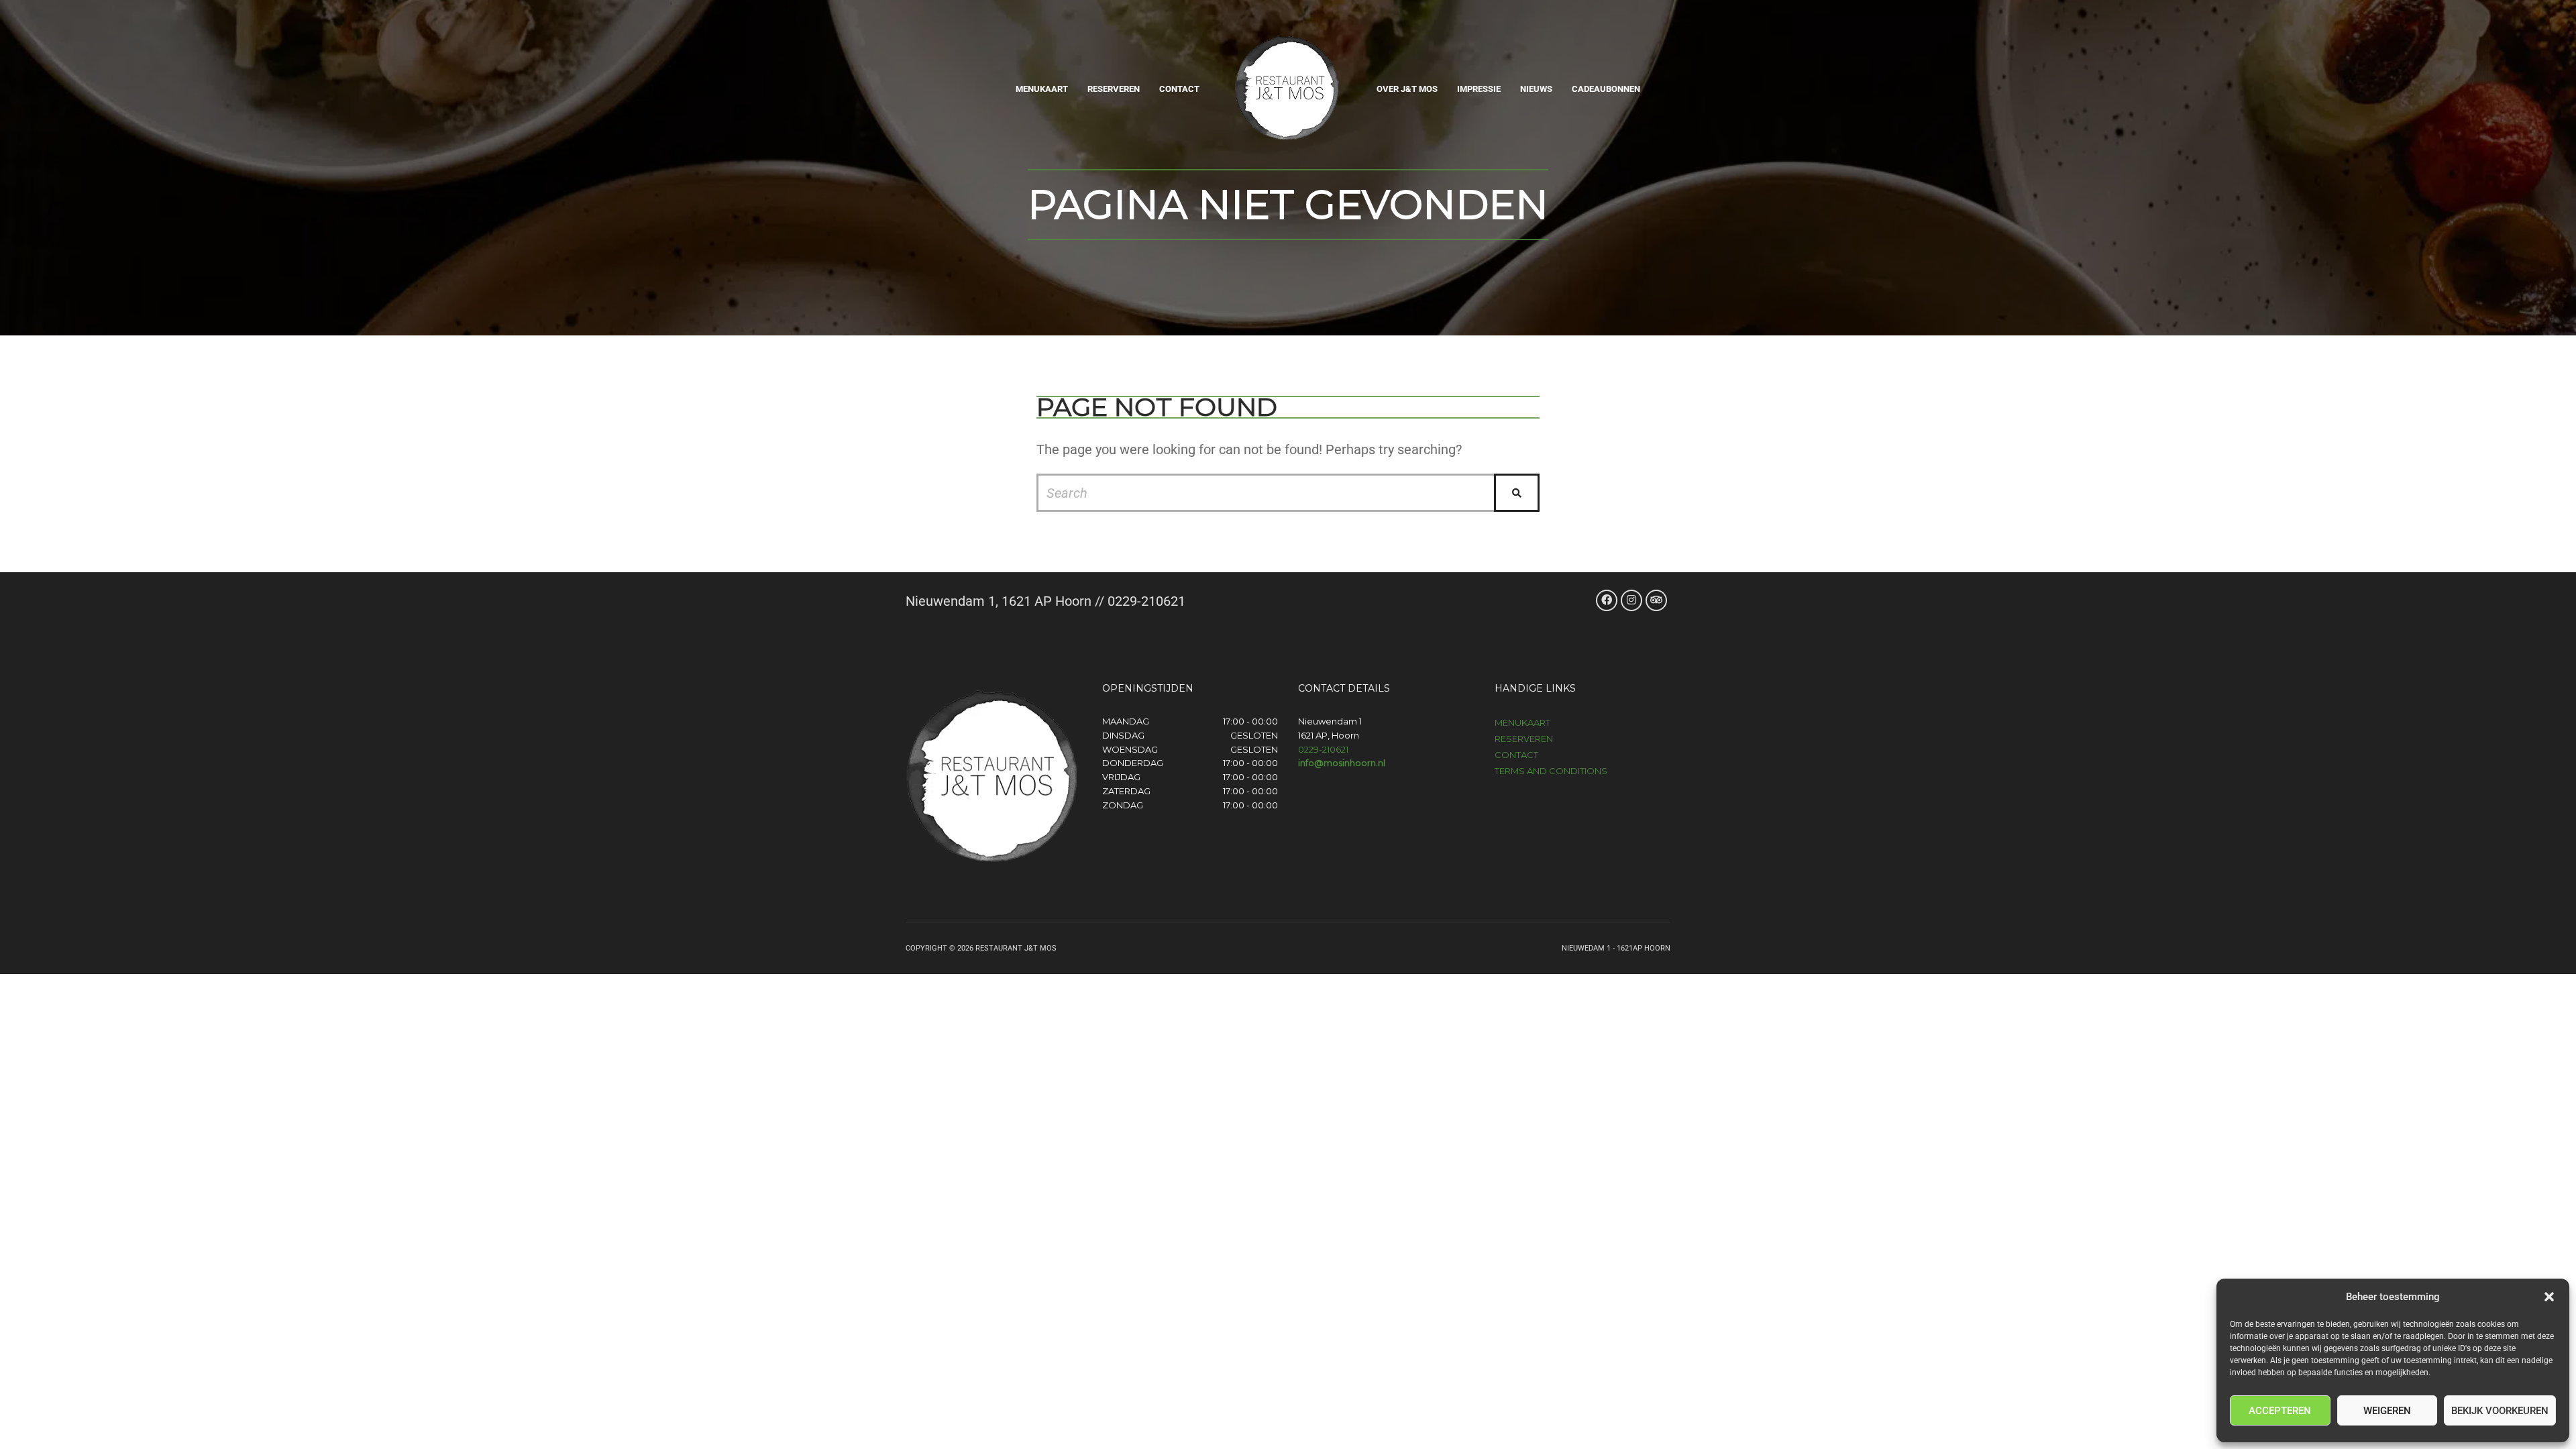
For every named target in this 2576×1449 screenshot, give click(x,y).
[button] (2549, 1297)
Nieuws (1536, 89)
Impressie (1479, 89)
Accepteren (2280, 1411)
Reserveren (1114, 89)
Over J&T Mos (1407, 89)
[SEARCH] (1517, 493)
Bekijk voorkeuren (2500, 1411)
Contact (1179, 89)
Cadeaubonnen (1606, 89)
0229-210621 (1323, 749)
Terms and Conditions (1551, 771)
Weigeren (2387, 1411)
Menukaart (1042, 89)
